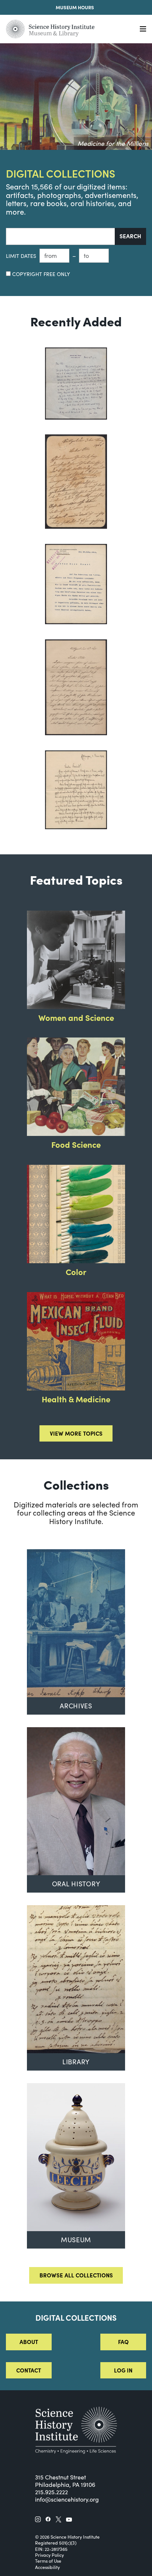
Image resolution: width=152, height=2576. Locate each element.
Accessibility (47, 2567)
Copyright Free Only (40, 274)
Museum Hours (75, 7)
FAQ (123, 2342)
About (29, 2342)
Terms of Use (48, 2561)
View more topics (76, 1433)
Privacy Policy (49, 2555)
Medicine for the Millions (113, 143)
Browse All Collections (76, 2275)
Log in (123, 2370)
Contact (29, 2370)
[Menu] (143, 29)
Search (130, 236)
